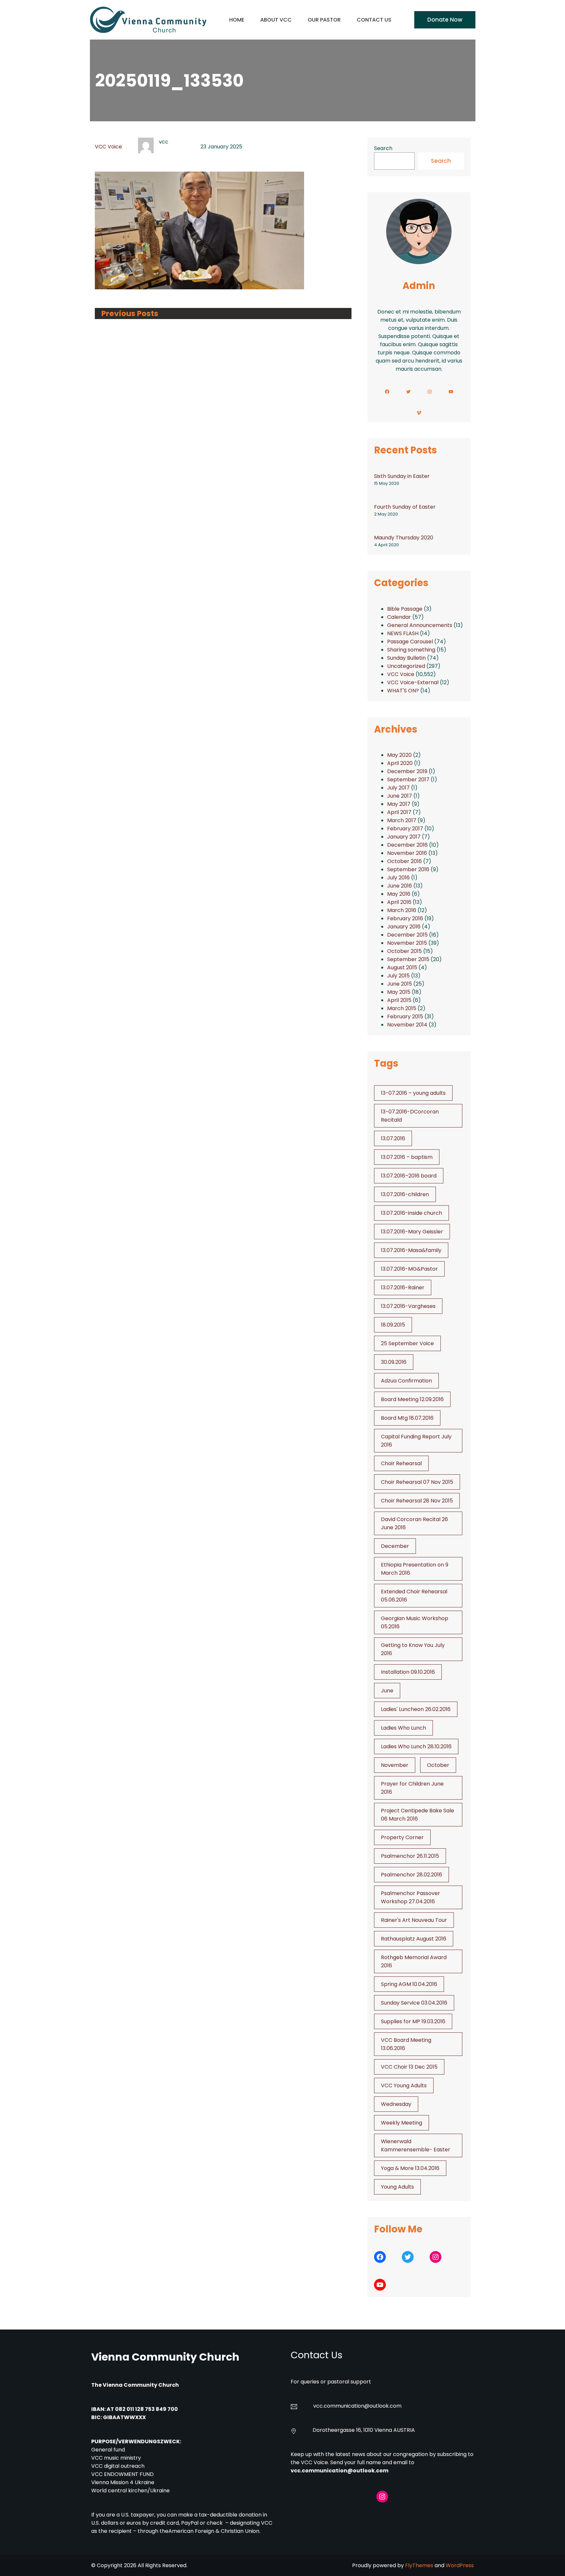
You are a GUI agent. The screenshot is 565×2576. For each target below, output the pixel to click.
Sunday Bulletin (406, 658)
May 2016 (399, 894)
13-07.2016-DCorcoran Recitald (410, 1116)
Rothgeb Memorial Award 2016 (414, 1961)
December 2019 (407, 771)
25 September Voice (407, 1343)
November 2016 (407, 853)
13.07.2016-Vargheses (408, 1306)
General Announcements (420, 625)
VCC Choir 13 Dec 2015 (409, 2067)
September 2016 (408, 869)
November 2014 (407, 1025)
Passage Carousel (410, 642)
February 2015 (405, 1017)
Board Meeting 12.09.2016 (412, 1399)
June (387, 1691)
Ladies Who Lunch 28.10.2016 (416, 1746)
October (438, 1765)
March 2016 (402, 910)
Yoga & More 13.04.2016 (410, 2168)
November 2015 (407, 943)
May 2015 (399, 992)
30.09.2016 (394, 1362)
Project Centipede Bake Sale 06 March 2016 (418, 1815)
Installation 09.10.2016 (408, 1672)
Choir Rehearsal (401, 1463)
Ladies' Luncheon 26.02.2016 (416, 1709)
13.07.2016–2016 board (409, 1176)
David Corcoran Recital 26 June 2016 (414, 1523)
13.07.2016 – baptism (407, 1157)
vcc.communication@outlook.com (340, 2471)
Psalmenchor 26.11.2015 (410, 1856)
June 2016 (400, 886)
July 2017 (398, 788)
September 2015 (408, 959)
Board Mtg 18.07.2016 (407, 1418)
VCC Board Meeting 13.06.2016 (406, 2044)
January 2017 (404, 837)
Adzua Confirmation (406, 1381)
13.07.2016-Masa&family (411, 1250)
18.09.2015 (393, 1325)
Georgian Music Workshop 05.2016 (415, 1622)
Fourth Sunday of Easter (405, 507)
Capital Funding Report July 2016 (416, 1441)
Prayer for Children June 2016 (412, 1788)
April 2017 (399, 812)
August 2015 (402, 967)
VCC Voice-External (413, 682)
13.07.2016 (393, 1138)
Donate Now (445, 20)
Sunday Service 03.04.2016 (414, 2003)
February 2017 (405, 829)
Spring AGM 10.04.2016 (409, 1984)
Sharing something (411, 650)
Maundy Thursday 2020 (404, 538)
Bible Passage (405, 609)
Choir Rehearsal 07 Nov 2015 (417, 1482)
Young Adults (397, 2187)
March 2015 (402, 1008)
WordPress (460, 2565)
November (395, 1765)
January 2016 (404, 927)
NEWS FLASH (403, 633)
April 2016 (399, 902)
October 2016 (404, 861)
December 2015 (407, 935)
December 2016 (407, 845)
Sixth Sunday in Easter (402, 476)
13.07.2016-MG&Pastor (409, 1269)
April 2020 (400, 763)
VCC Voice (108, 147)
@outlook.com (383, 2406)
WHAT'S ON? (403, 691)
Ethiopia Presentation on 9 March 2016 (415, 1569)
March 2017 (402, 820)
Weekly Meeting (402, 2123)
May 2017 (399, 804)
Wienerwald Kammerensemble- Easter (416, 2145)
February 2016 (405, 918)
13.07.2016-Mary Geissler (412, 1232)
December (395, 1546)
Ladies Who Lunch (403, 1728)
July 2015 (398, 976)
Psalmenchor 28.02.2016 (411, 1875)
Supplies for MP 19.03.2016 (413, 2021)
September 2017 (408, 780)
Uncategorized (406, 666)
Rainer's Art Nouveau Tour (414, 1920)
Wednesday (396, 2104)
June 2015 (400, 984)
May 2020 (399, 755)
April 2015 (399, 1000)
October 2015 (404, 951)
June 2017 (400, 796)
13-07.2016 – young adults (413, 1093)
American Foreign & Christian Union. (215, 2531)
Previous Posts (130, 314)
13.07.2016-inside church (411, 1213)
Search (383, 148)
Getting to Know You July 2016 (413, 1649)
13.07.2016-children (405, 1194)
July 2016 (398, 878)
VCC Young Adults (404, 2085)
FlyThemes (419, 2565)
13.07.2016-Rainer (403, 1288)
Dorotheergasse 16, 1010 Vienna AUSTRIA (364, 2430)
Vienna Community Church (165, 2357)
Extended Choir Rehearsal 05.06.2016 (414, 1596)
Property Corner (402, 1837)
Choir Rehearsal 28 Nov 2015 (417, 1501)
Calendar (399, 617)
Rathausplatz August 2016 (414, 1939)
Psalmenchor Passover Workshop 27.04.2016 (411, 1897)
